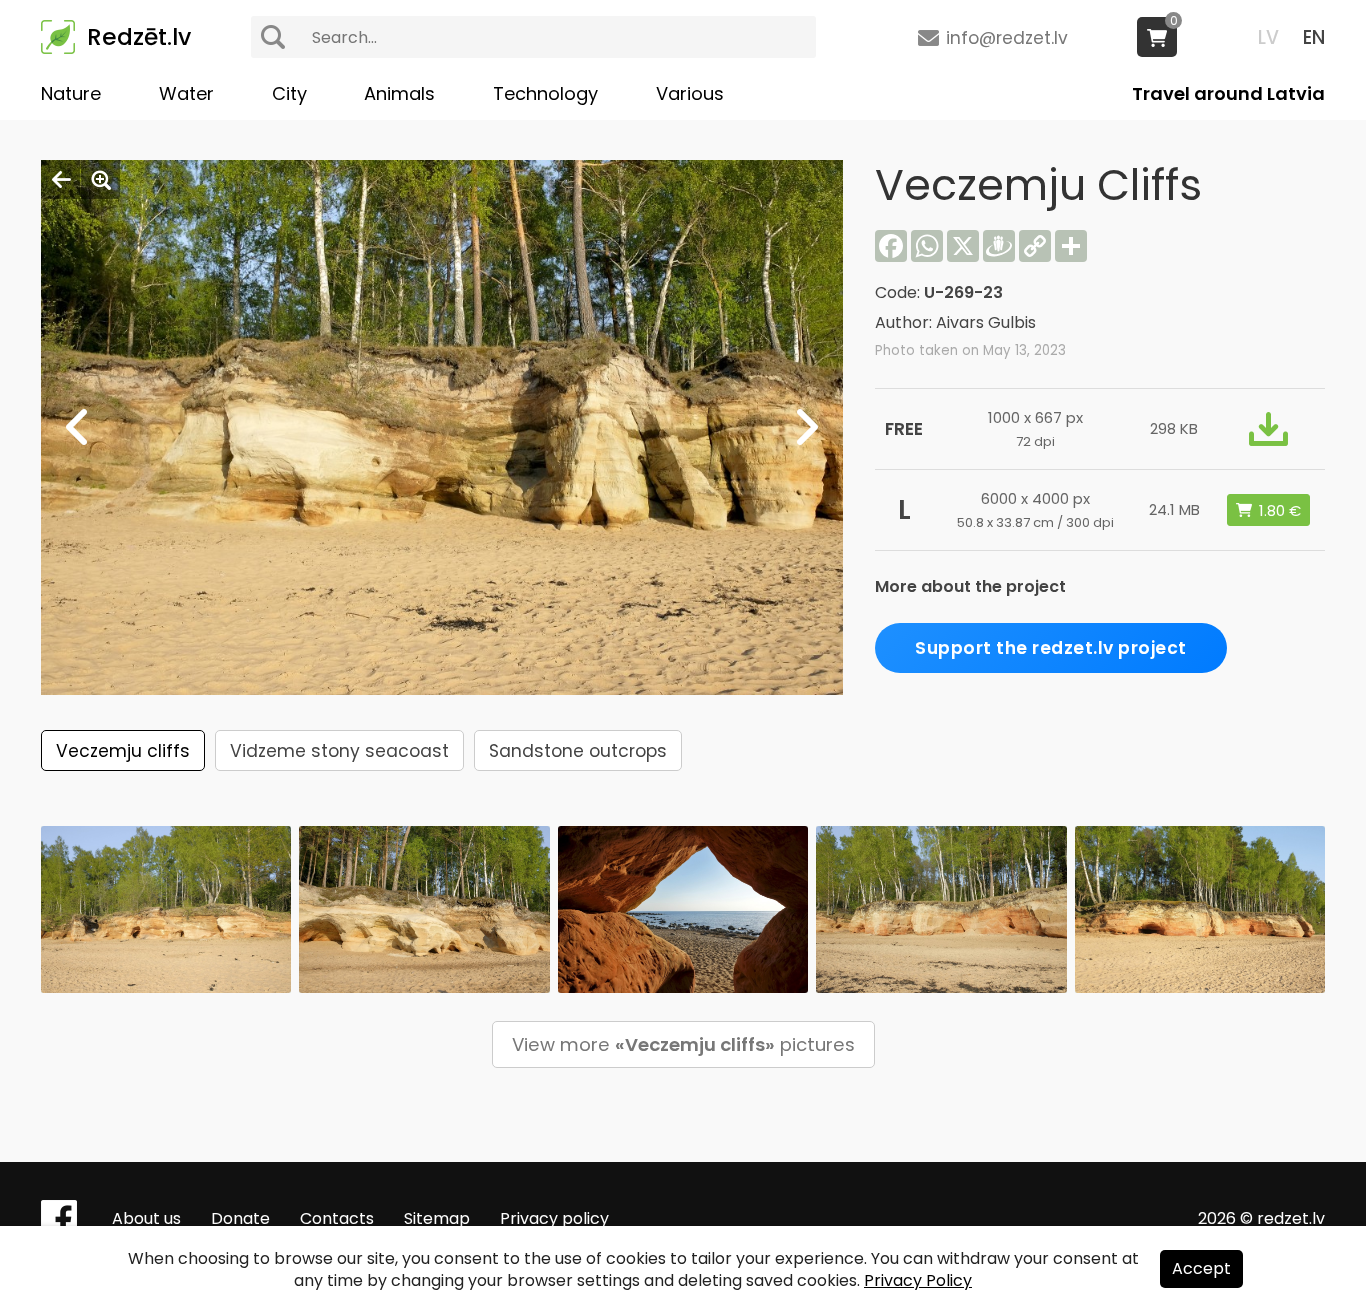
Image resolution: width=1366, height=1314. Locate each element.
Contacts (337, 1218)
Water (186, 93)
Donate (240, 1218)
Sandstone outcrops (578, 751)
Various (690, 93)
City (289, 93)
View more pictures (683, 1044)
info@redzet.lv (1007, 38)
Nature (71, 93)
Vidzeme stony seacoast (339, 751)
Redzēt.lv (139, 37)
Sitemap (437, 1218)
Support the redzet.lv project (1051, 648)
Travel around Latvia (1228, 93)
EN (1314, 37)
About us (146, 1218)
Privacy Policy (918, 1280)
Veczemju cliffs (123, 751)
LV (1268, 37)
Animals (399, 93)
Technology (545, 93)
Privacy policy (554, 1218)
